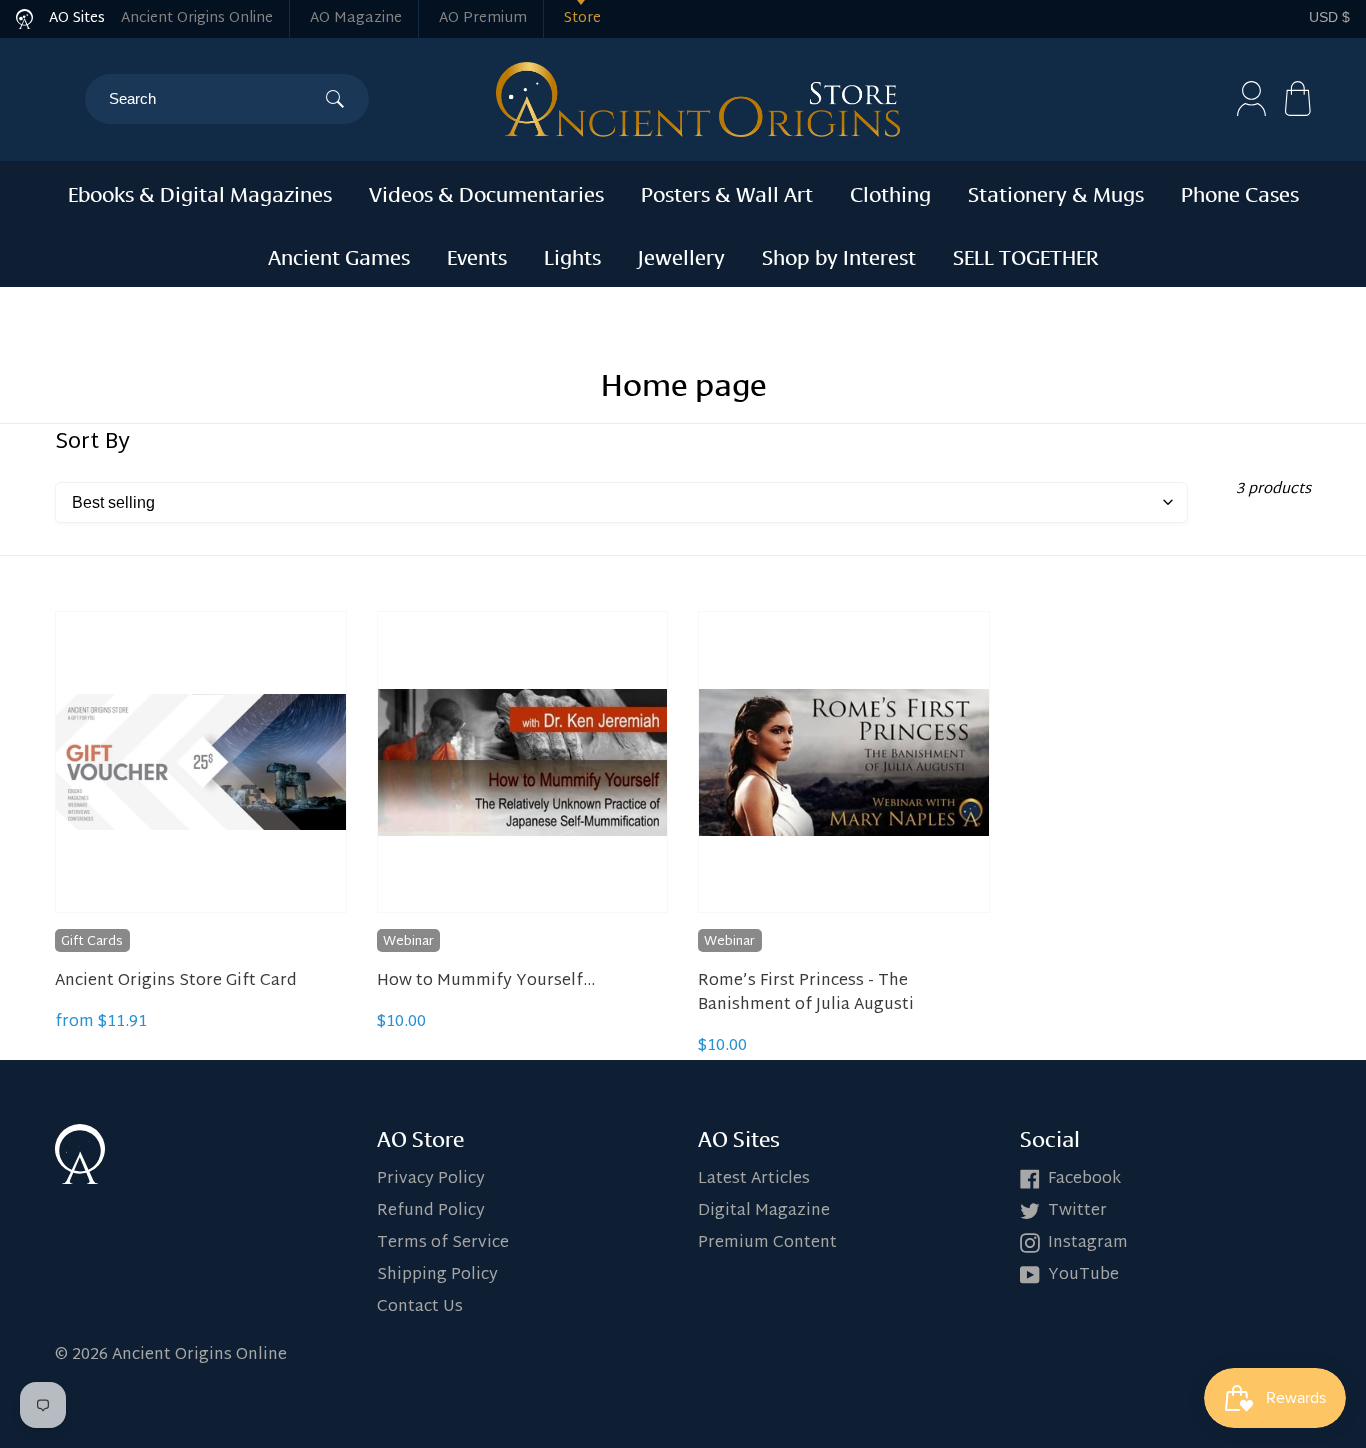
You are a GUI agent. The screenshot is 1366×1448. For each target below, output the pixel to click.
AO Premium (483, 18)
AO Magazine (356, 18)
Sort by (92, 443)
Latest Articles (754, 1179)
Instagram (1088, 1243)
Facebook (1084, 1179)
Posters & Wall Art (727, 192)
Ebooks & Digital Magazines (200, 192)
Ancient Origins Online (197, 18)
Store (582, 18)
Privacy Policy (431, 1179)
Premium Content (767, 1243)
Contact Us (420, 1307)
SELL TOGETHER (1026, 255)
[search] (217, 99)
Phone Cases (1240, 192)
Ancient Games (339, 255)
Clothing (890, 192)
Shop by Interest (839, 255)
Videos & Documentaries (486, 192)
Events (477, 255)
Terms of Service (443, 1243)
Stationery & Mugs (1056, 192)
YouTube (1083, 1275)
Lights (572, 255)
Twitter (1077, 1211)
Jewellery (681, 255)
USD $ (1329, 17)
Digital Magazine (764, 1211)
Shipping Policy (437, 1275)
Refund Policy (431, 1211)
